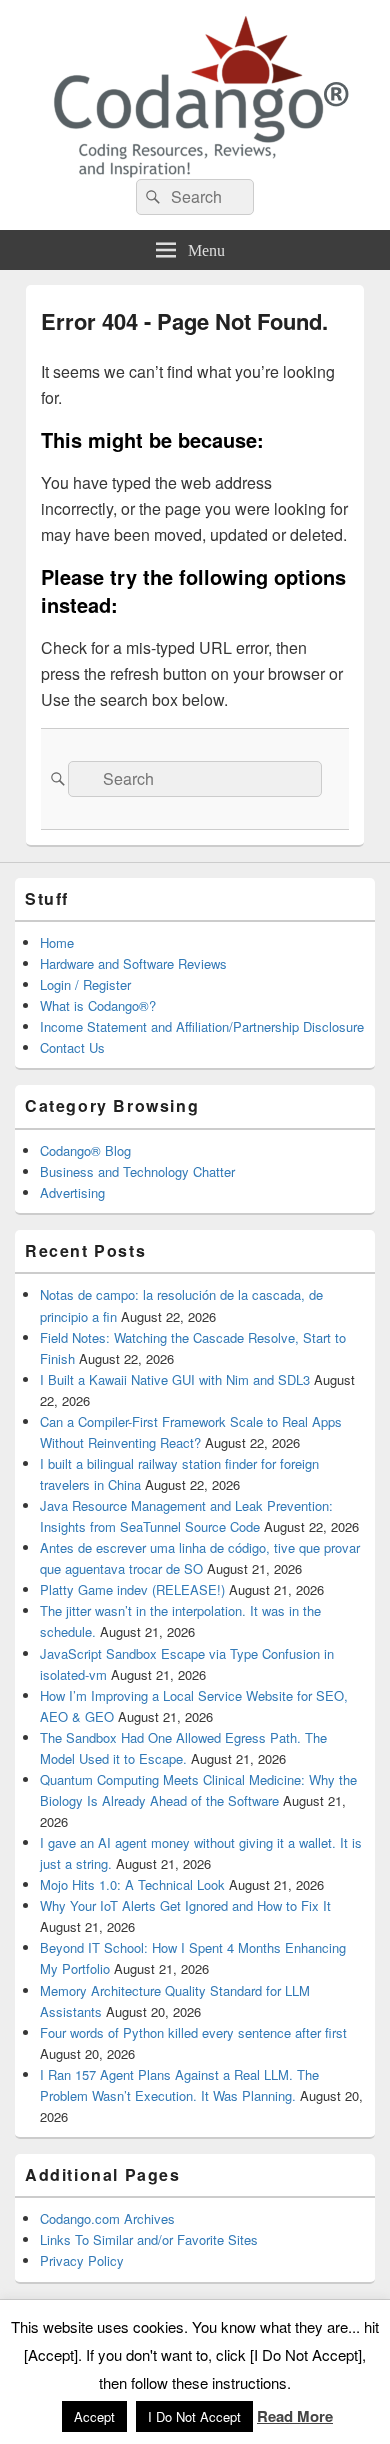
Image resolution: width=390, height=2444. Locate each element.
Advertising (72, 1192)
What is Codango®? (98, 1005)
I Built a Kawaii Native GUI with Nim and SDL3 (175, 1379)
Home (57, 942)
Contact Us (72, 1047)
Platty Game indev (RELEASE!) (132, 1589)
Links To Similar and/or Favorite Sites (149, 2239)
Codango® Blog (85, 1150)
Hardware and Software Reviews (133, 963)
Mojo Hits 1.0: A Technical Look (132, 1884)
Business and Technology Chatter (137, 1171)
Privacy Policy (82, 2260)
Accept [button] (94, 2416)
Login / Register (85, 984)
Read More (295, 2416)
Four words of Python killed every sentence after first (193, 2032)
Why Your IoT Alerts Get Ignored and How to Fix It (185, 1905)
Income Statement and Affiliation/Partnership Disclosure (202, 1026)
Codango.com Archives (107, 2218)
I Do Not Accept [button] (194, 2416)
